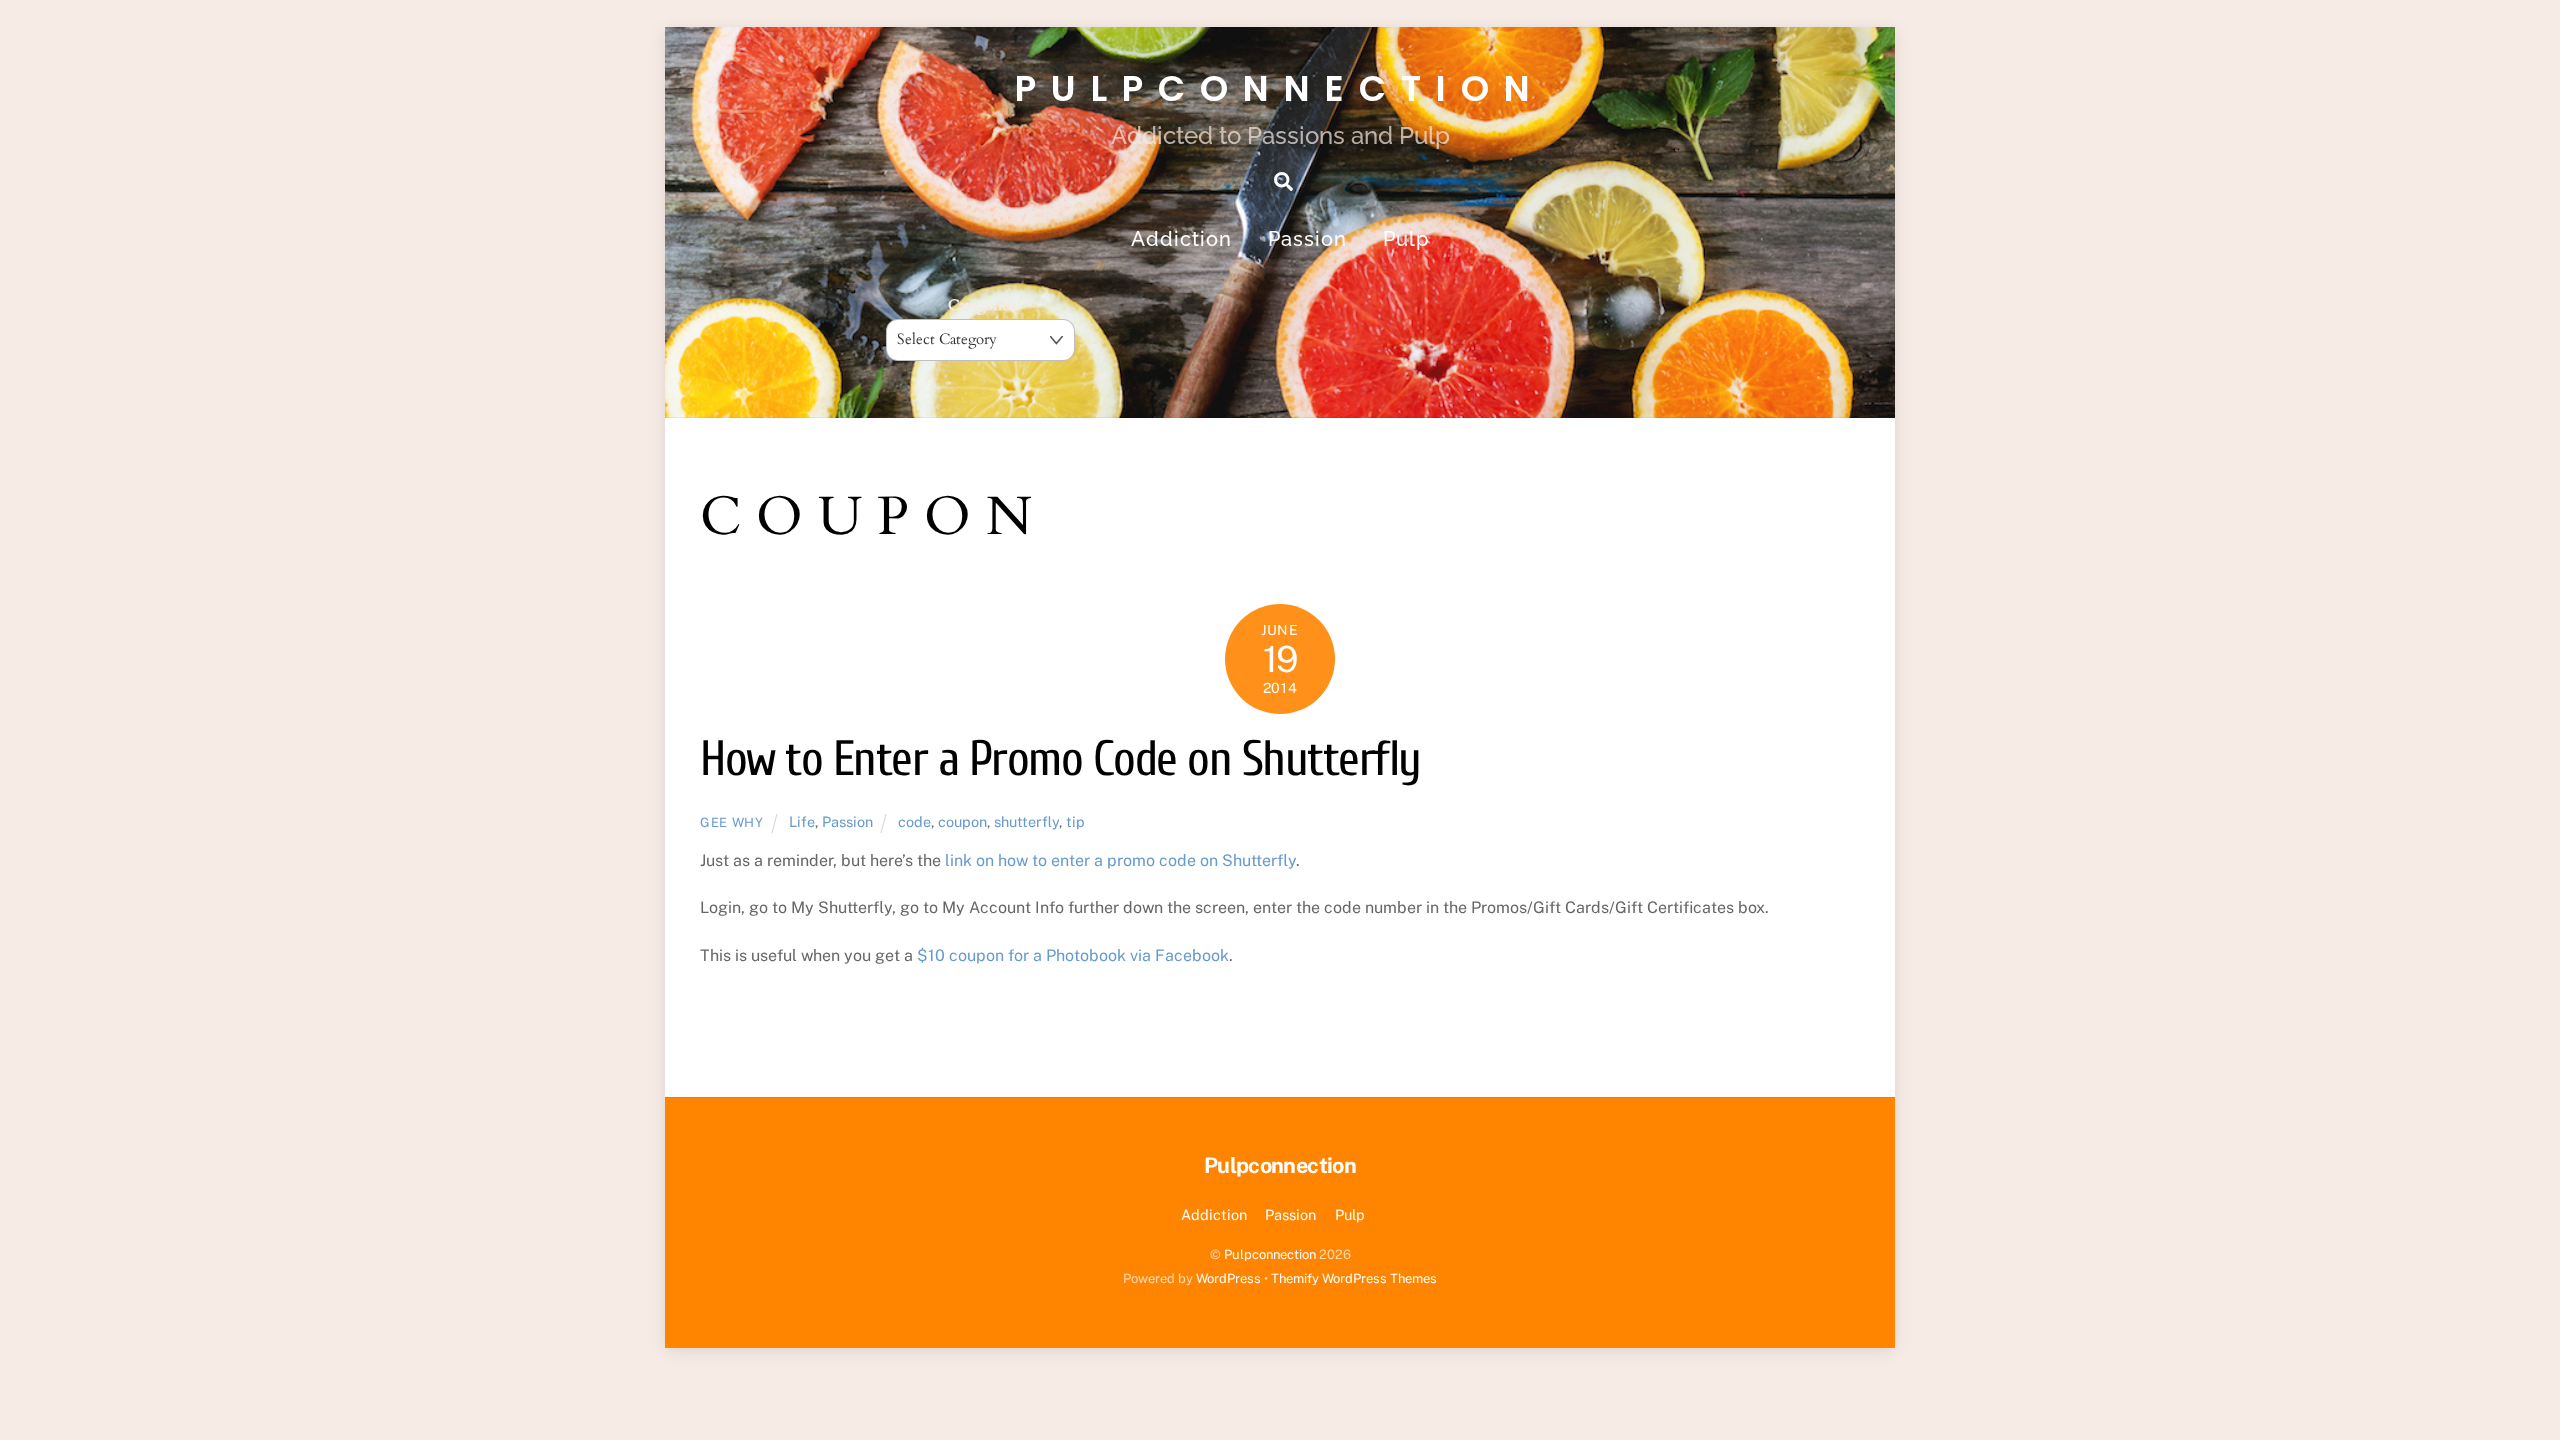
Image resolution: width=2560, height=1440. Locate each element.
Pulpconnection (1270, 1254)
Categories (981, 305)
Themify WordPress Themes (1354, 1278)
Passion (1307, 239)
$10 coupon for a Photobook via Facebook (1073, 955)
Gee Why (732, 822)
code (914, 821)
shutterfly (1026, 821)
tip (1075, 821)
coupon (962, 821)
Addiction (1181, 239)
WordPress (1228, 1278)
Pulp (1406, 239)
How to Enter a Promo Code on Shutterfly (1060, 759)
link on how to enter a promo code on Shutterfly (1120, 860)
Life (802, 821)
